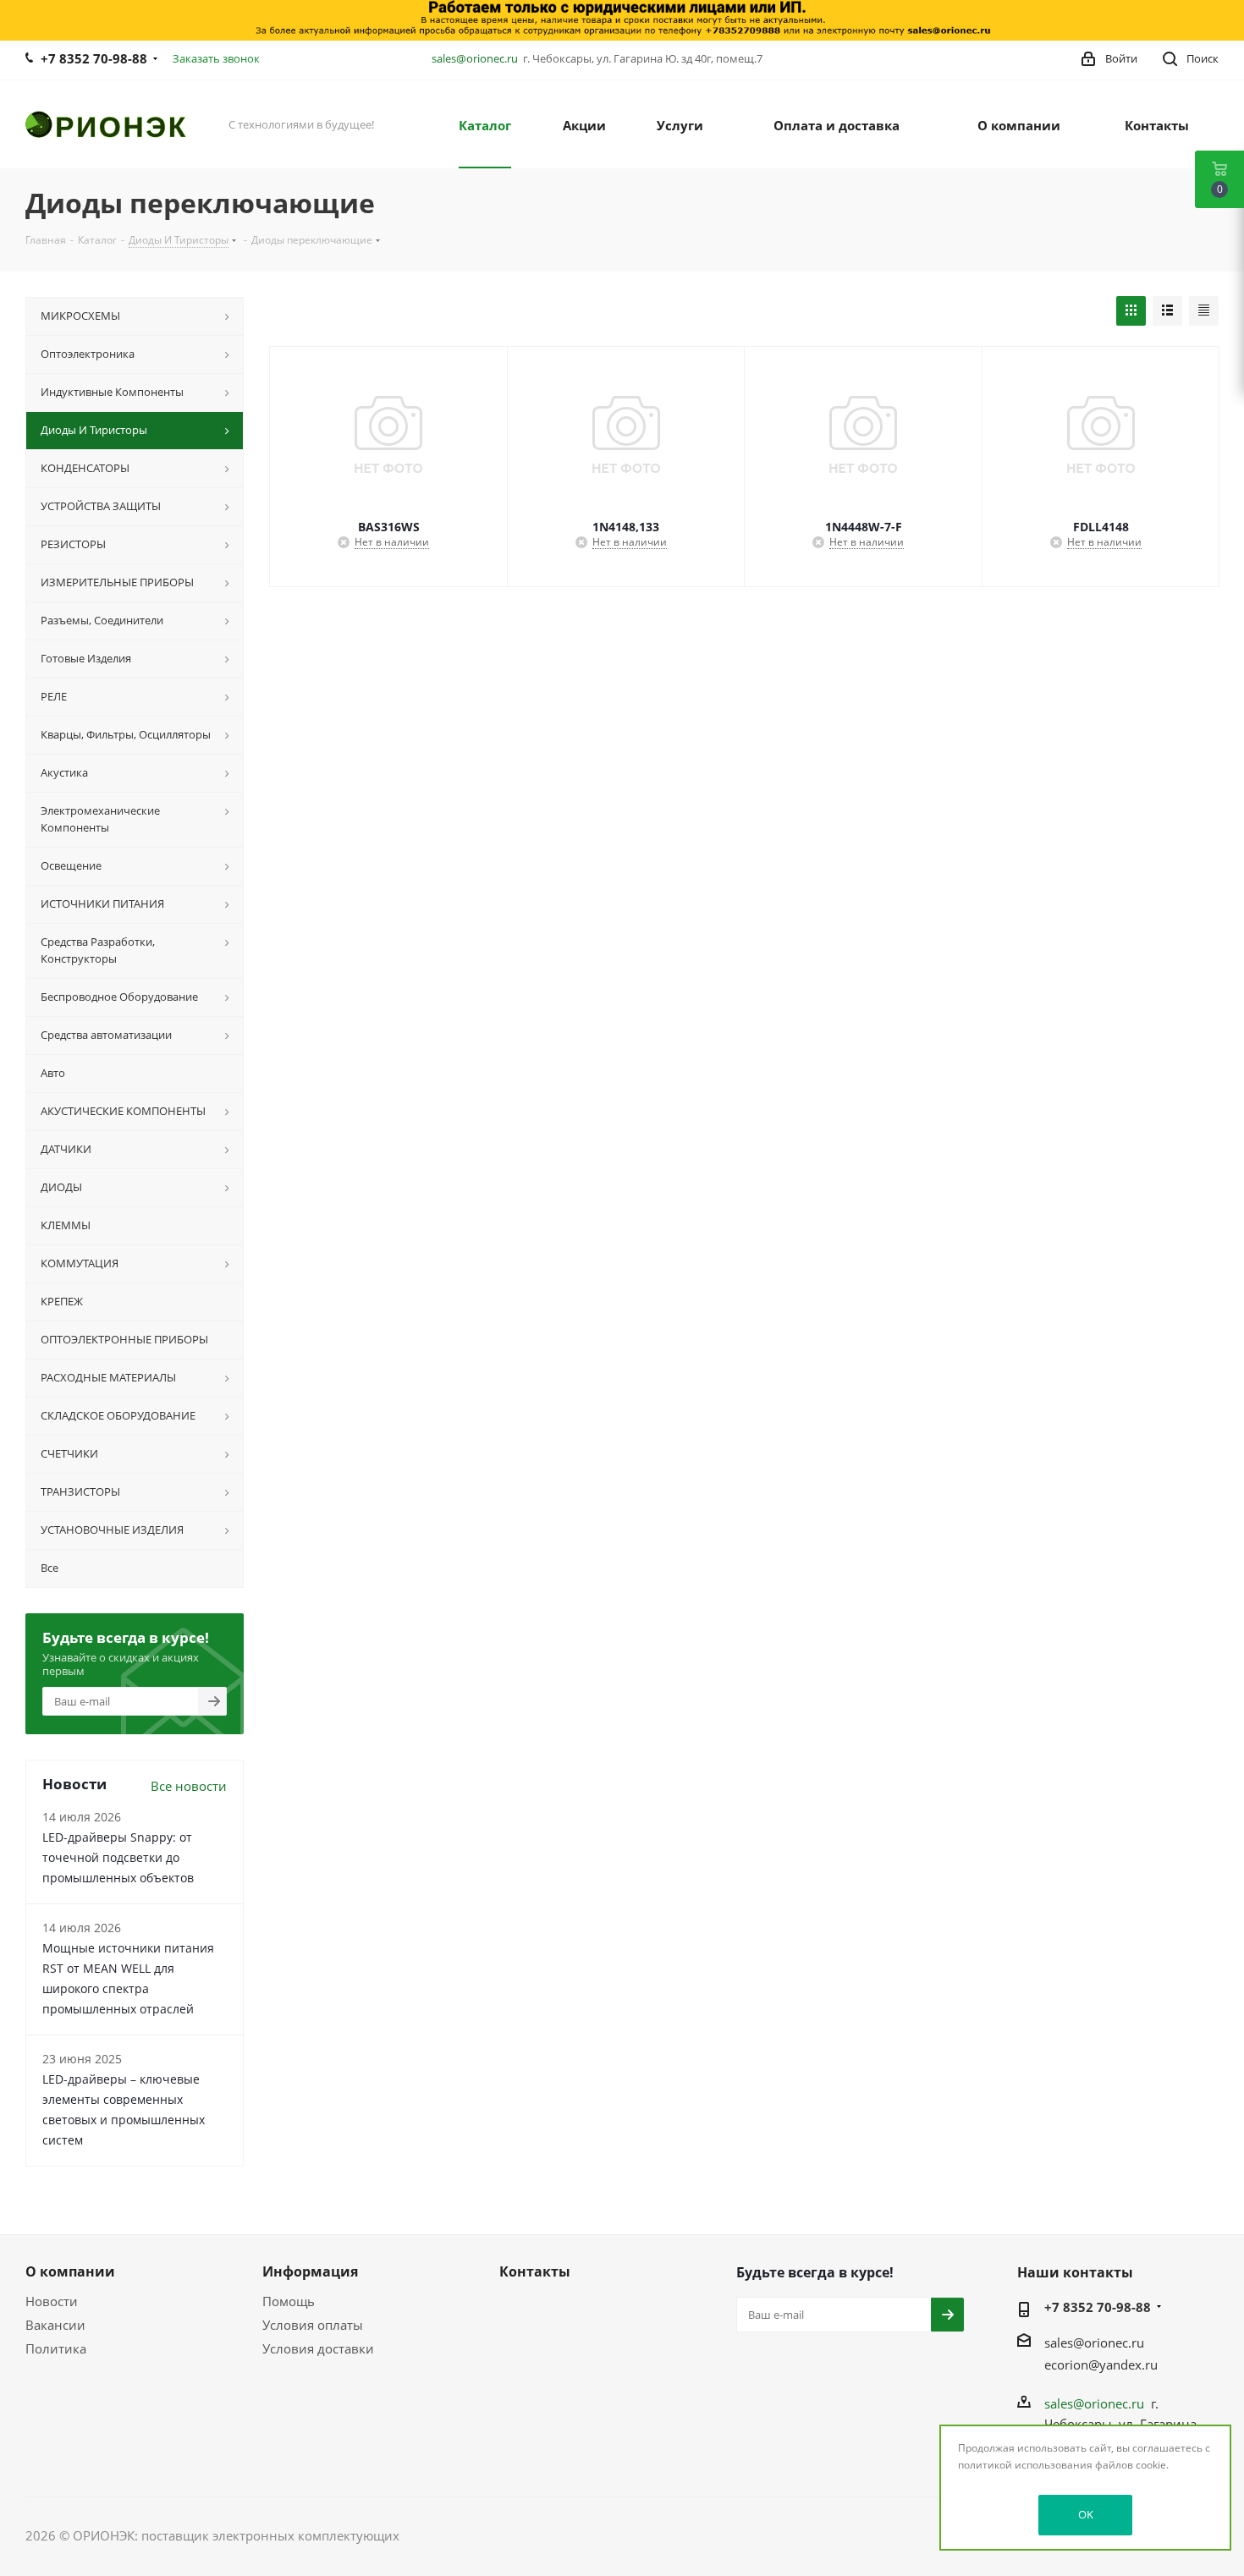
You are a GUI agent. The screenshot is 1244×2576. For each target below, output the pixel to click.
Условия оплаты (313, 2325)
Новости (52, 2301)
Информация (310, 2271)
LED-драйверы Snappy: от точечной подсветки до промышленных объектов (118, 1857)
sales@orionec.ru (475, 58)
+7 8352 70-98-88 (94, 58)
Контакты (535, 2271)
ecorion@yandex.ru (1101, 2365)
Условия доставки (318, 2348)
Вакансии (55, 2325)
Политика (56, 2348)
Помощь (289, 2301)
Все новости (189, 1786)
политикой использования (1025, 2465)
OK (1086, 2514)
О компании (70, 2271)
